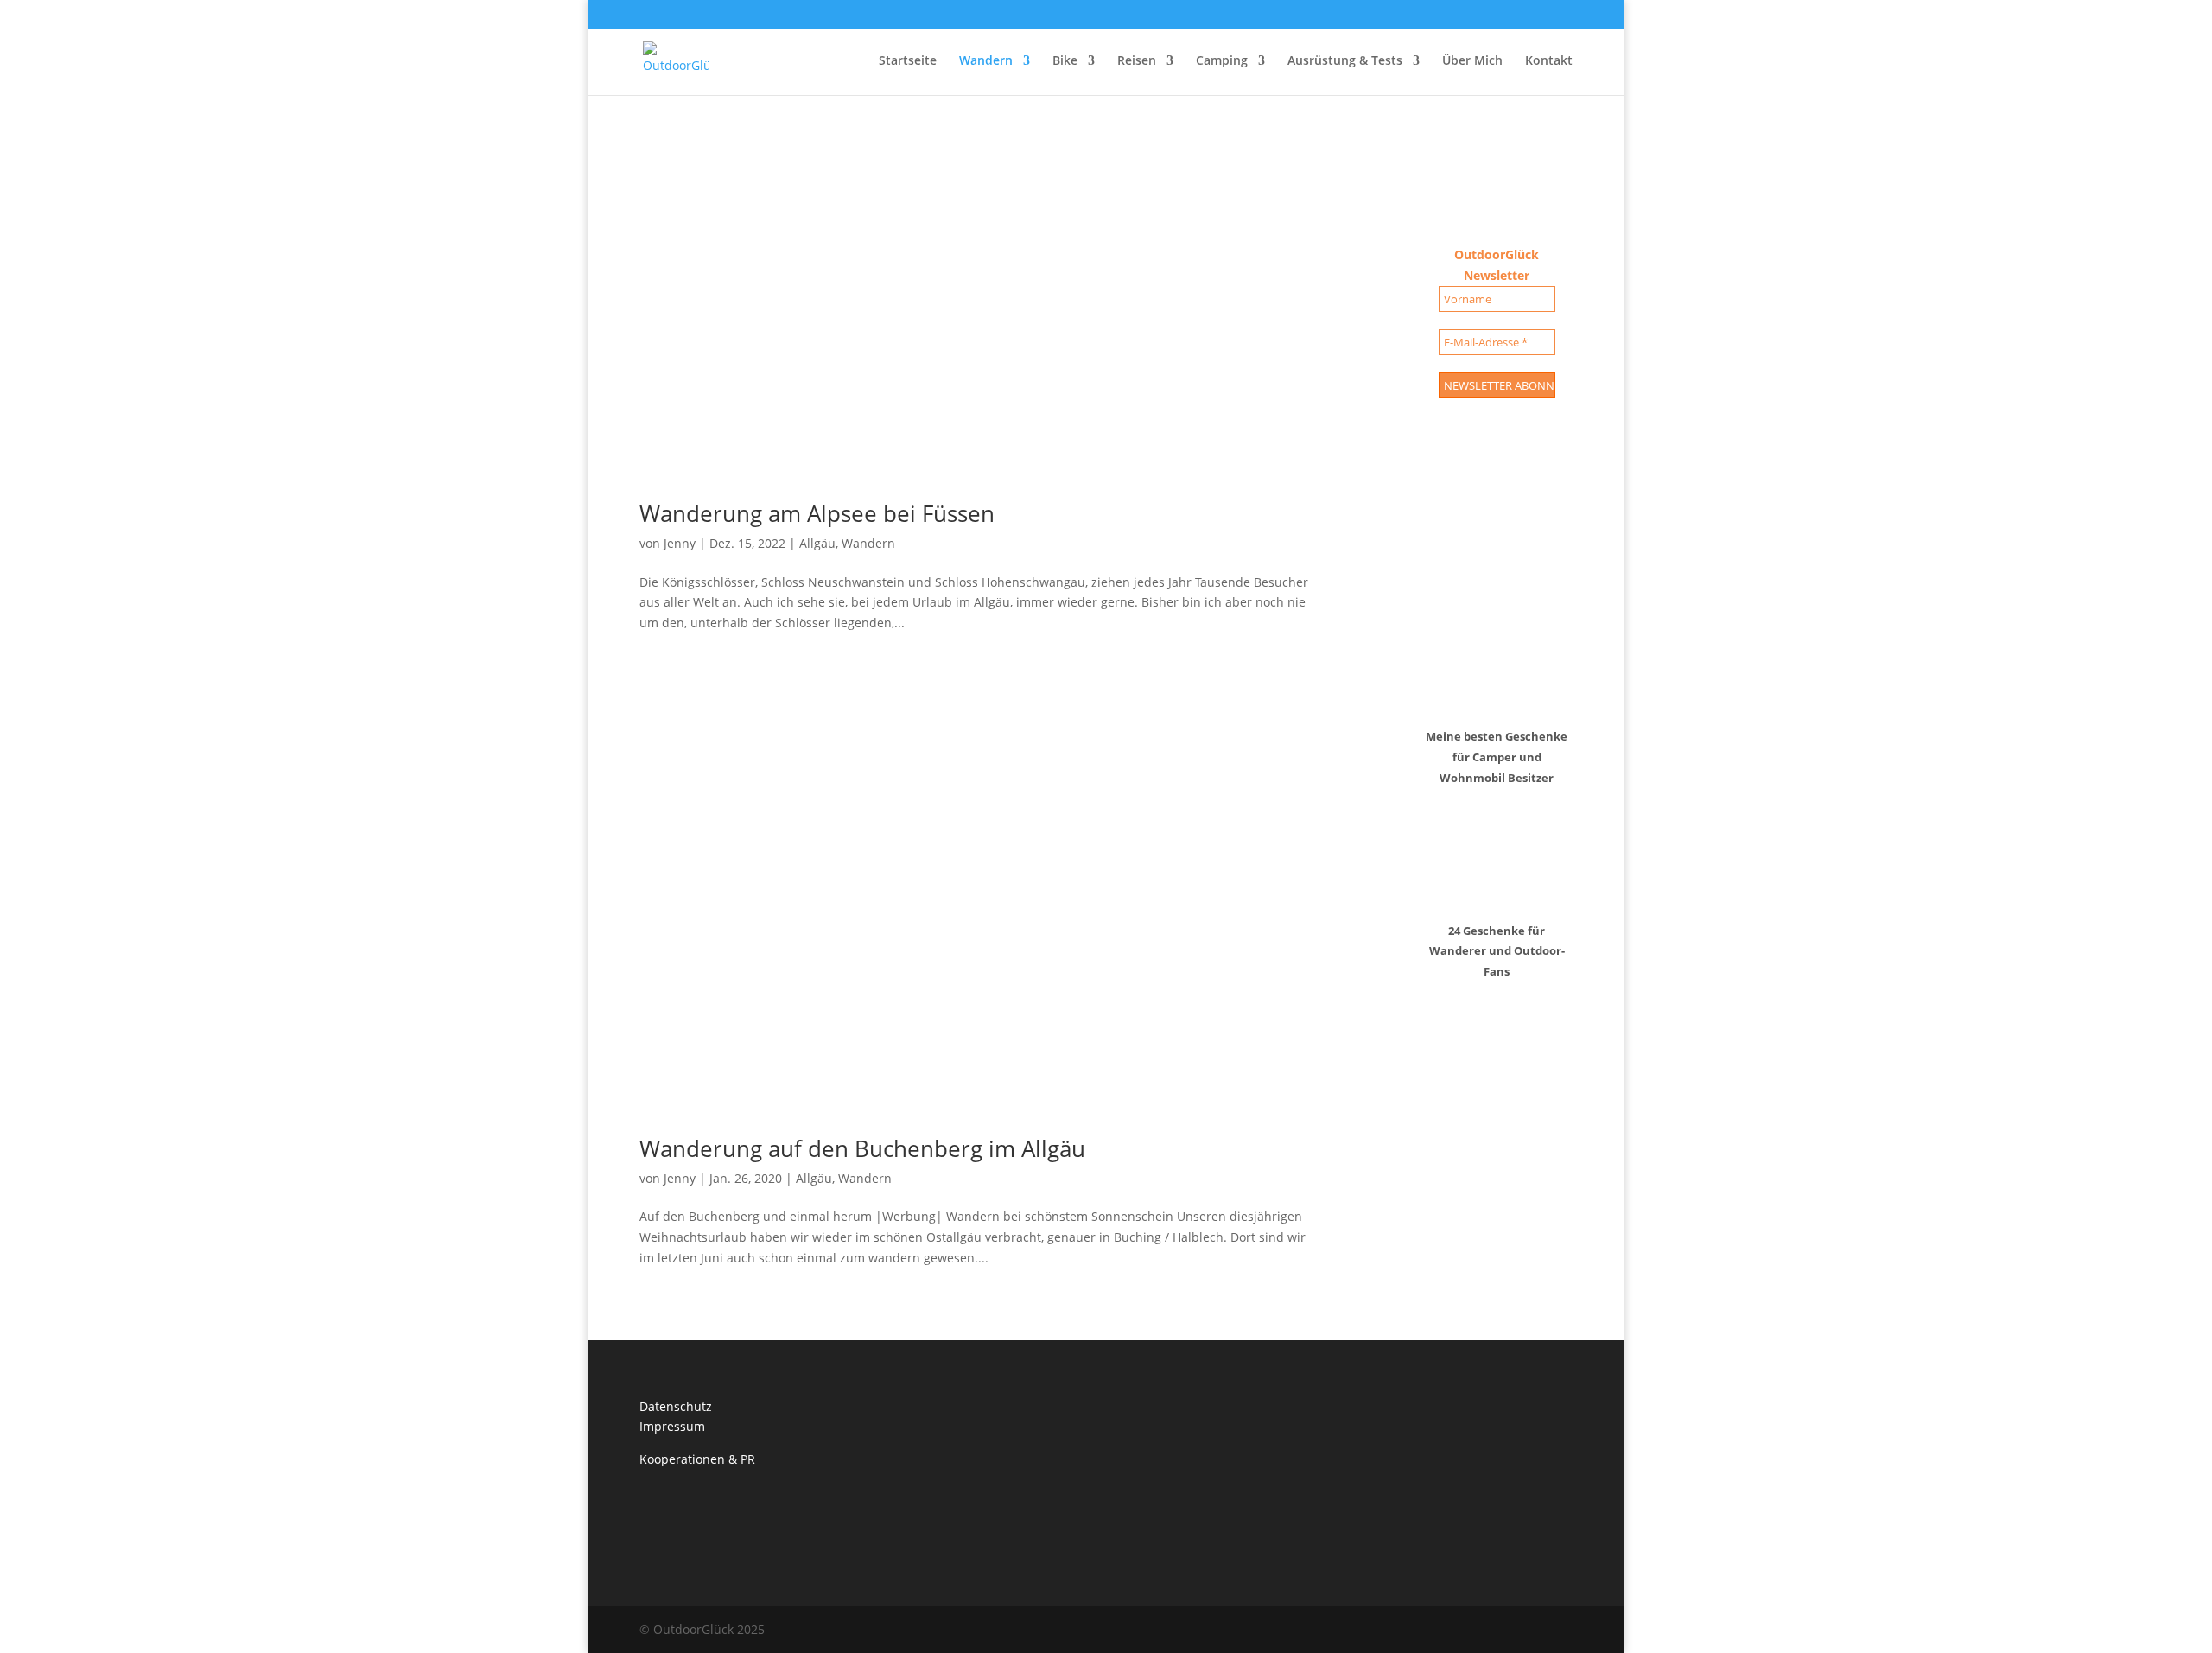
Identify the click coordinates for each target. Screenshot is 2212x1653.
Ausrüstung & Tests (1345, 61)
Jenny (680, 543)
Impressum (672, 1426)
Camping (1222, 61)
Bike (1065, 61)
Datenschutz (676, 1406)
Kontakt (1549, 61)
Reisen (1137, 61)
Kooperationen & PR (697, 1459)
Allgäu (817, 543)
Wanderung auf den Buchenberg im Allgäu (862, 1148)
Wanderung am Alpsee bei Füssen (817, 513)
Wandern (986, 61)
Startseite (908, 61)
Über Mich (1472, 61)
